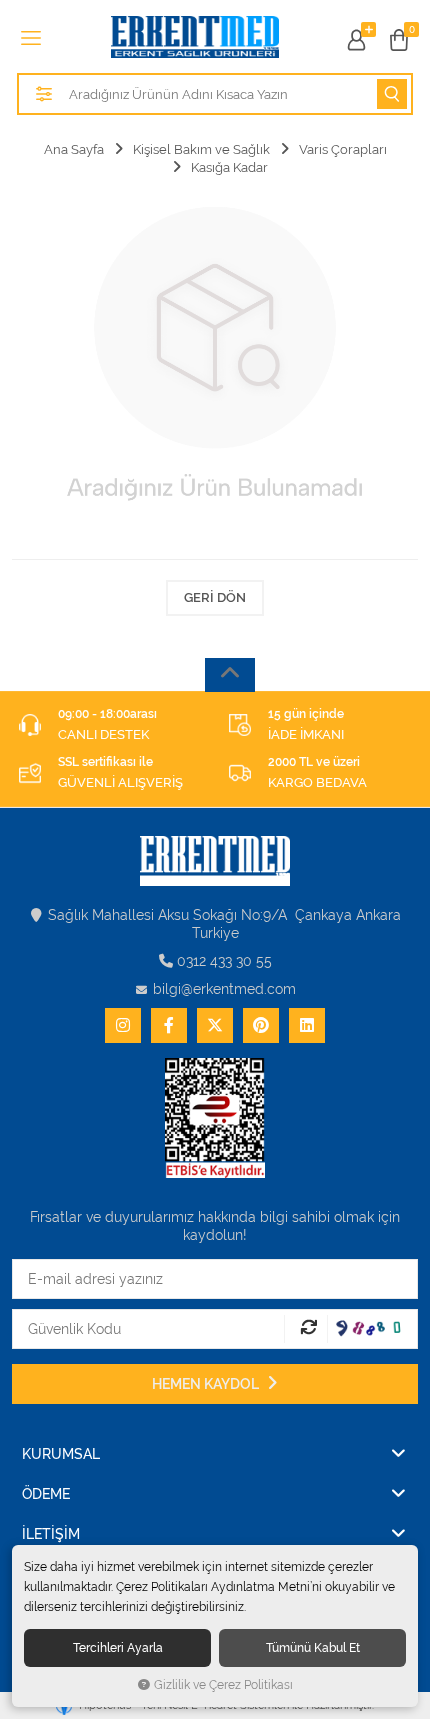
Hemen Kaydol (207, 1384)
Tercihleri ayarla (118, 1647)
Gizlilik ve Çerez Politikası (223, 1685)
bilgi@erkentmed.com (224, 989)
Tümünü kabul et (313, 1647)
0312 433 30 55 (224, 961)
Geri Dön (215, 597)
